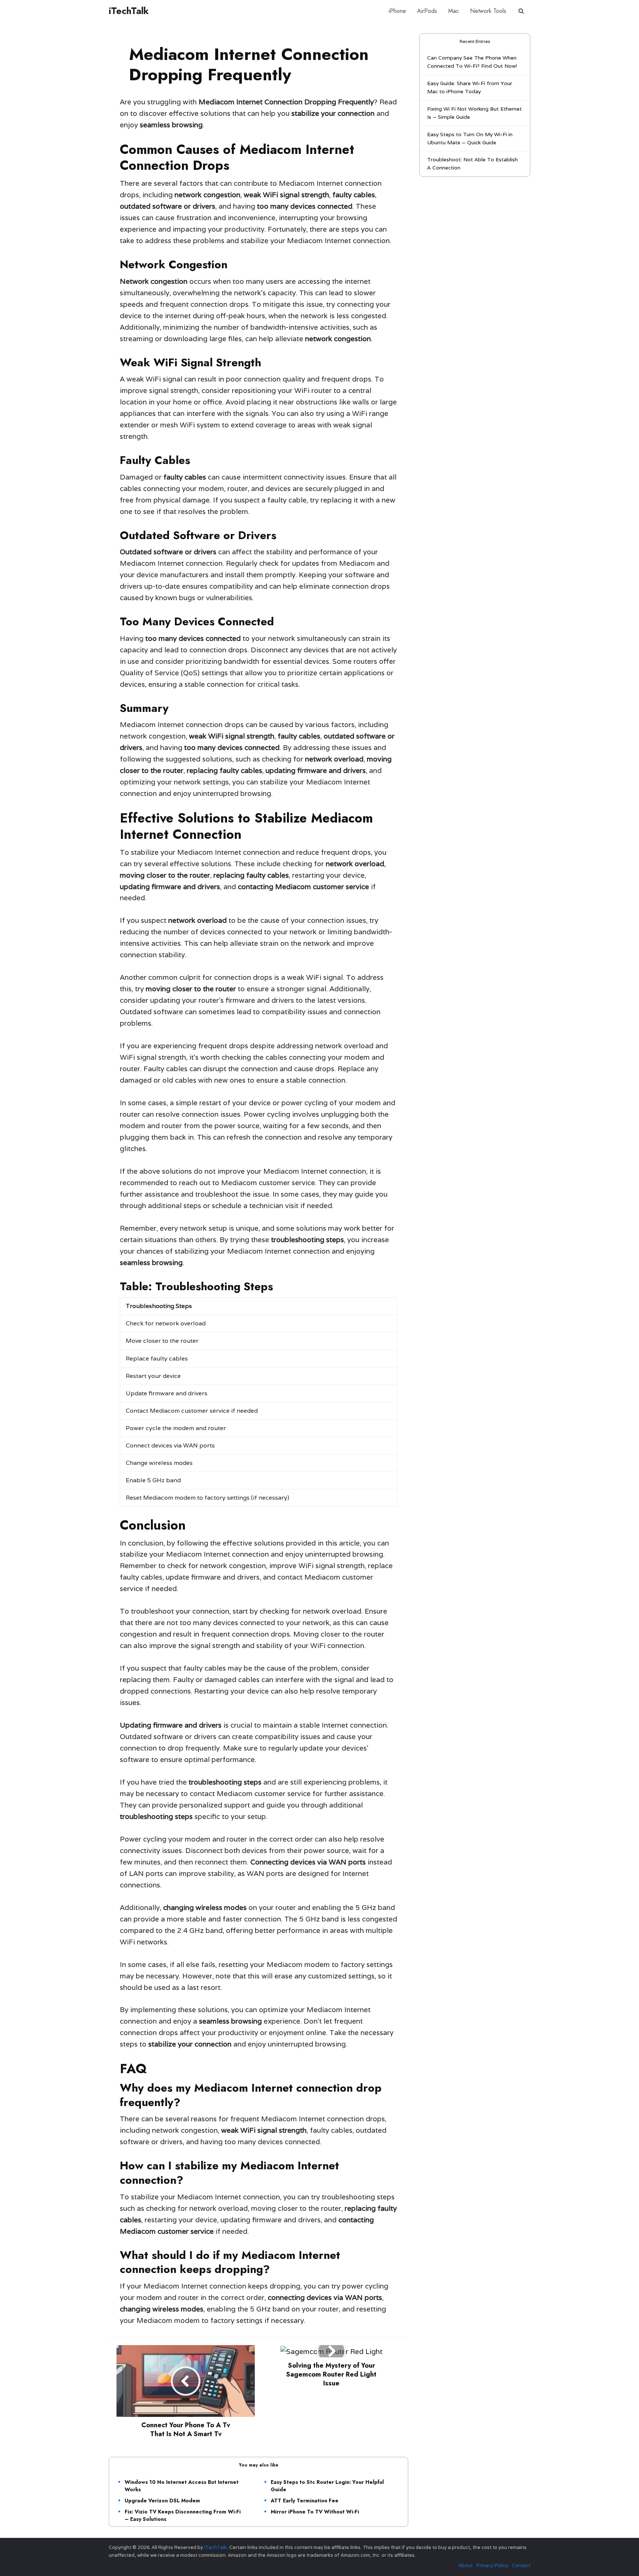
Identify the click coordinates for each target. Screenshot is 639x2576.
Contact (521, 2565)
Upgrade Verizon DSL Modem (162, 2501)
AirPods (427, 11)
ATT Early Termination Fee (305, 2501)
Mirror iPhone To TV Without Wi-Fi (315, 2512)
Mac (454, 11)
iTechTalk (129, 11)
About (466, 2565)
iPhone (397, 11)
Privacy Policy (492, 2565)
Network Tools (488, 11)
